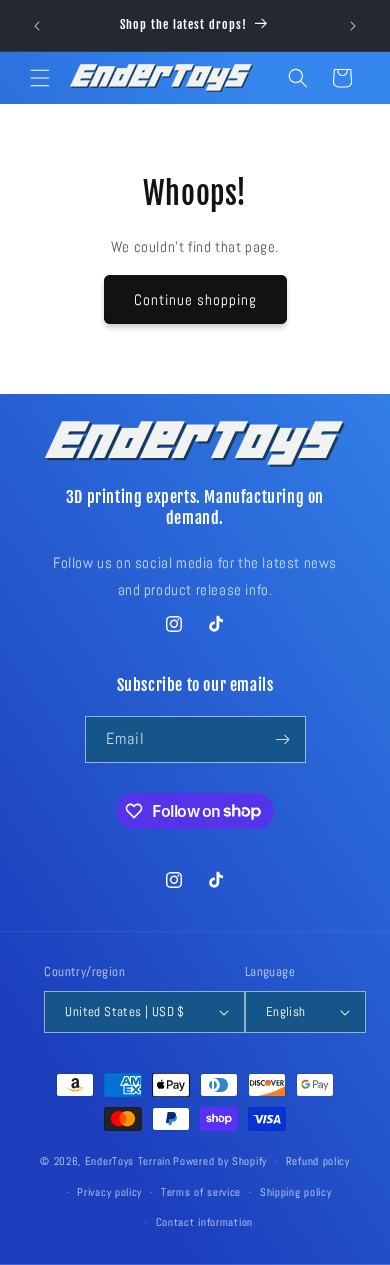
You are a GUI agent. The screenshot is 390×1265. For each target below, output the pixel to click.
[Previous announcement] (37, 26)
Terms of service (201, 1192)
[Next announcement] (353, 26)
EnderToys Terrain (128, 1161)
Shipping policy (296, 1192)
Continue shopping (195, 299)
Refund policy (318, 1161)
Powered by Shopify (220, 1161)
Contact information (204, 1222)
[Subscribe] (283, 739)
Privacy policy (109, 1192)
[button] (40, 78)
